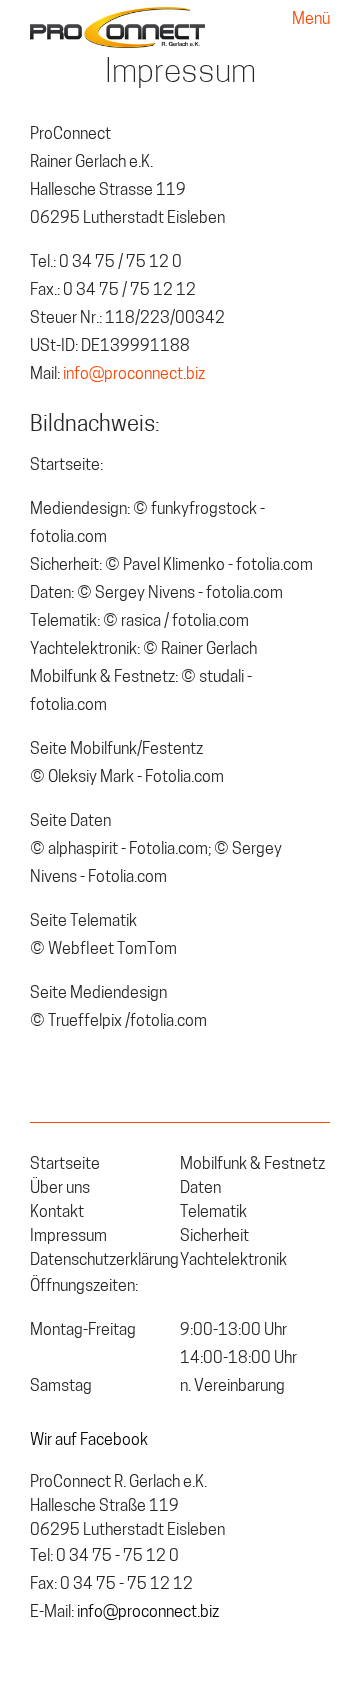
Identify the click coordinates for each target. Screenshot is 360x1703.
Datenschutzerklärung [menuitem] (104, 1261)
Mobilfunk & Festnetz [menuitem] (252, 1165)
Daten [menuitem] (200, 1189)
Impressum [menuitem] (68, 1237)
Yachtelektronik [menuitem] (233, 1261)
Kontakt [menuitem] (57, 1213)
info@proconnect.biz (134, 375)
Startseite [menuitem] (65, 1165)
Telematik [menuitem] (213, 1213)
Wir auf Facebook (89, 1441)
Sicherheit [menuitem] (214, 1237)
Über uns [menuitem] (60, 1189)
